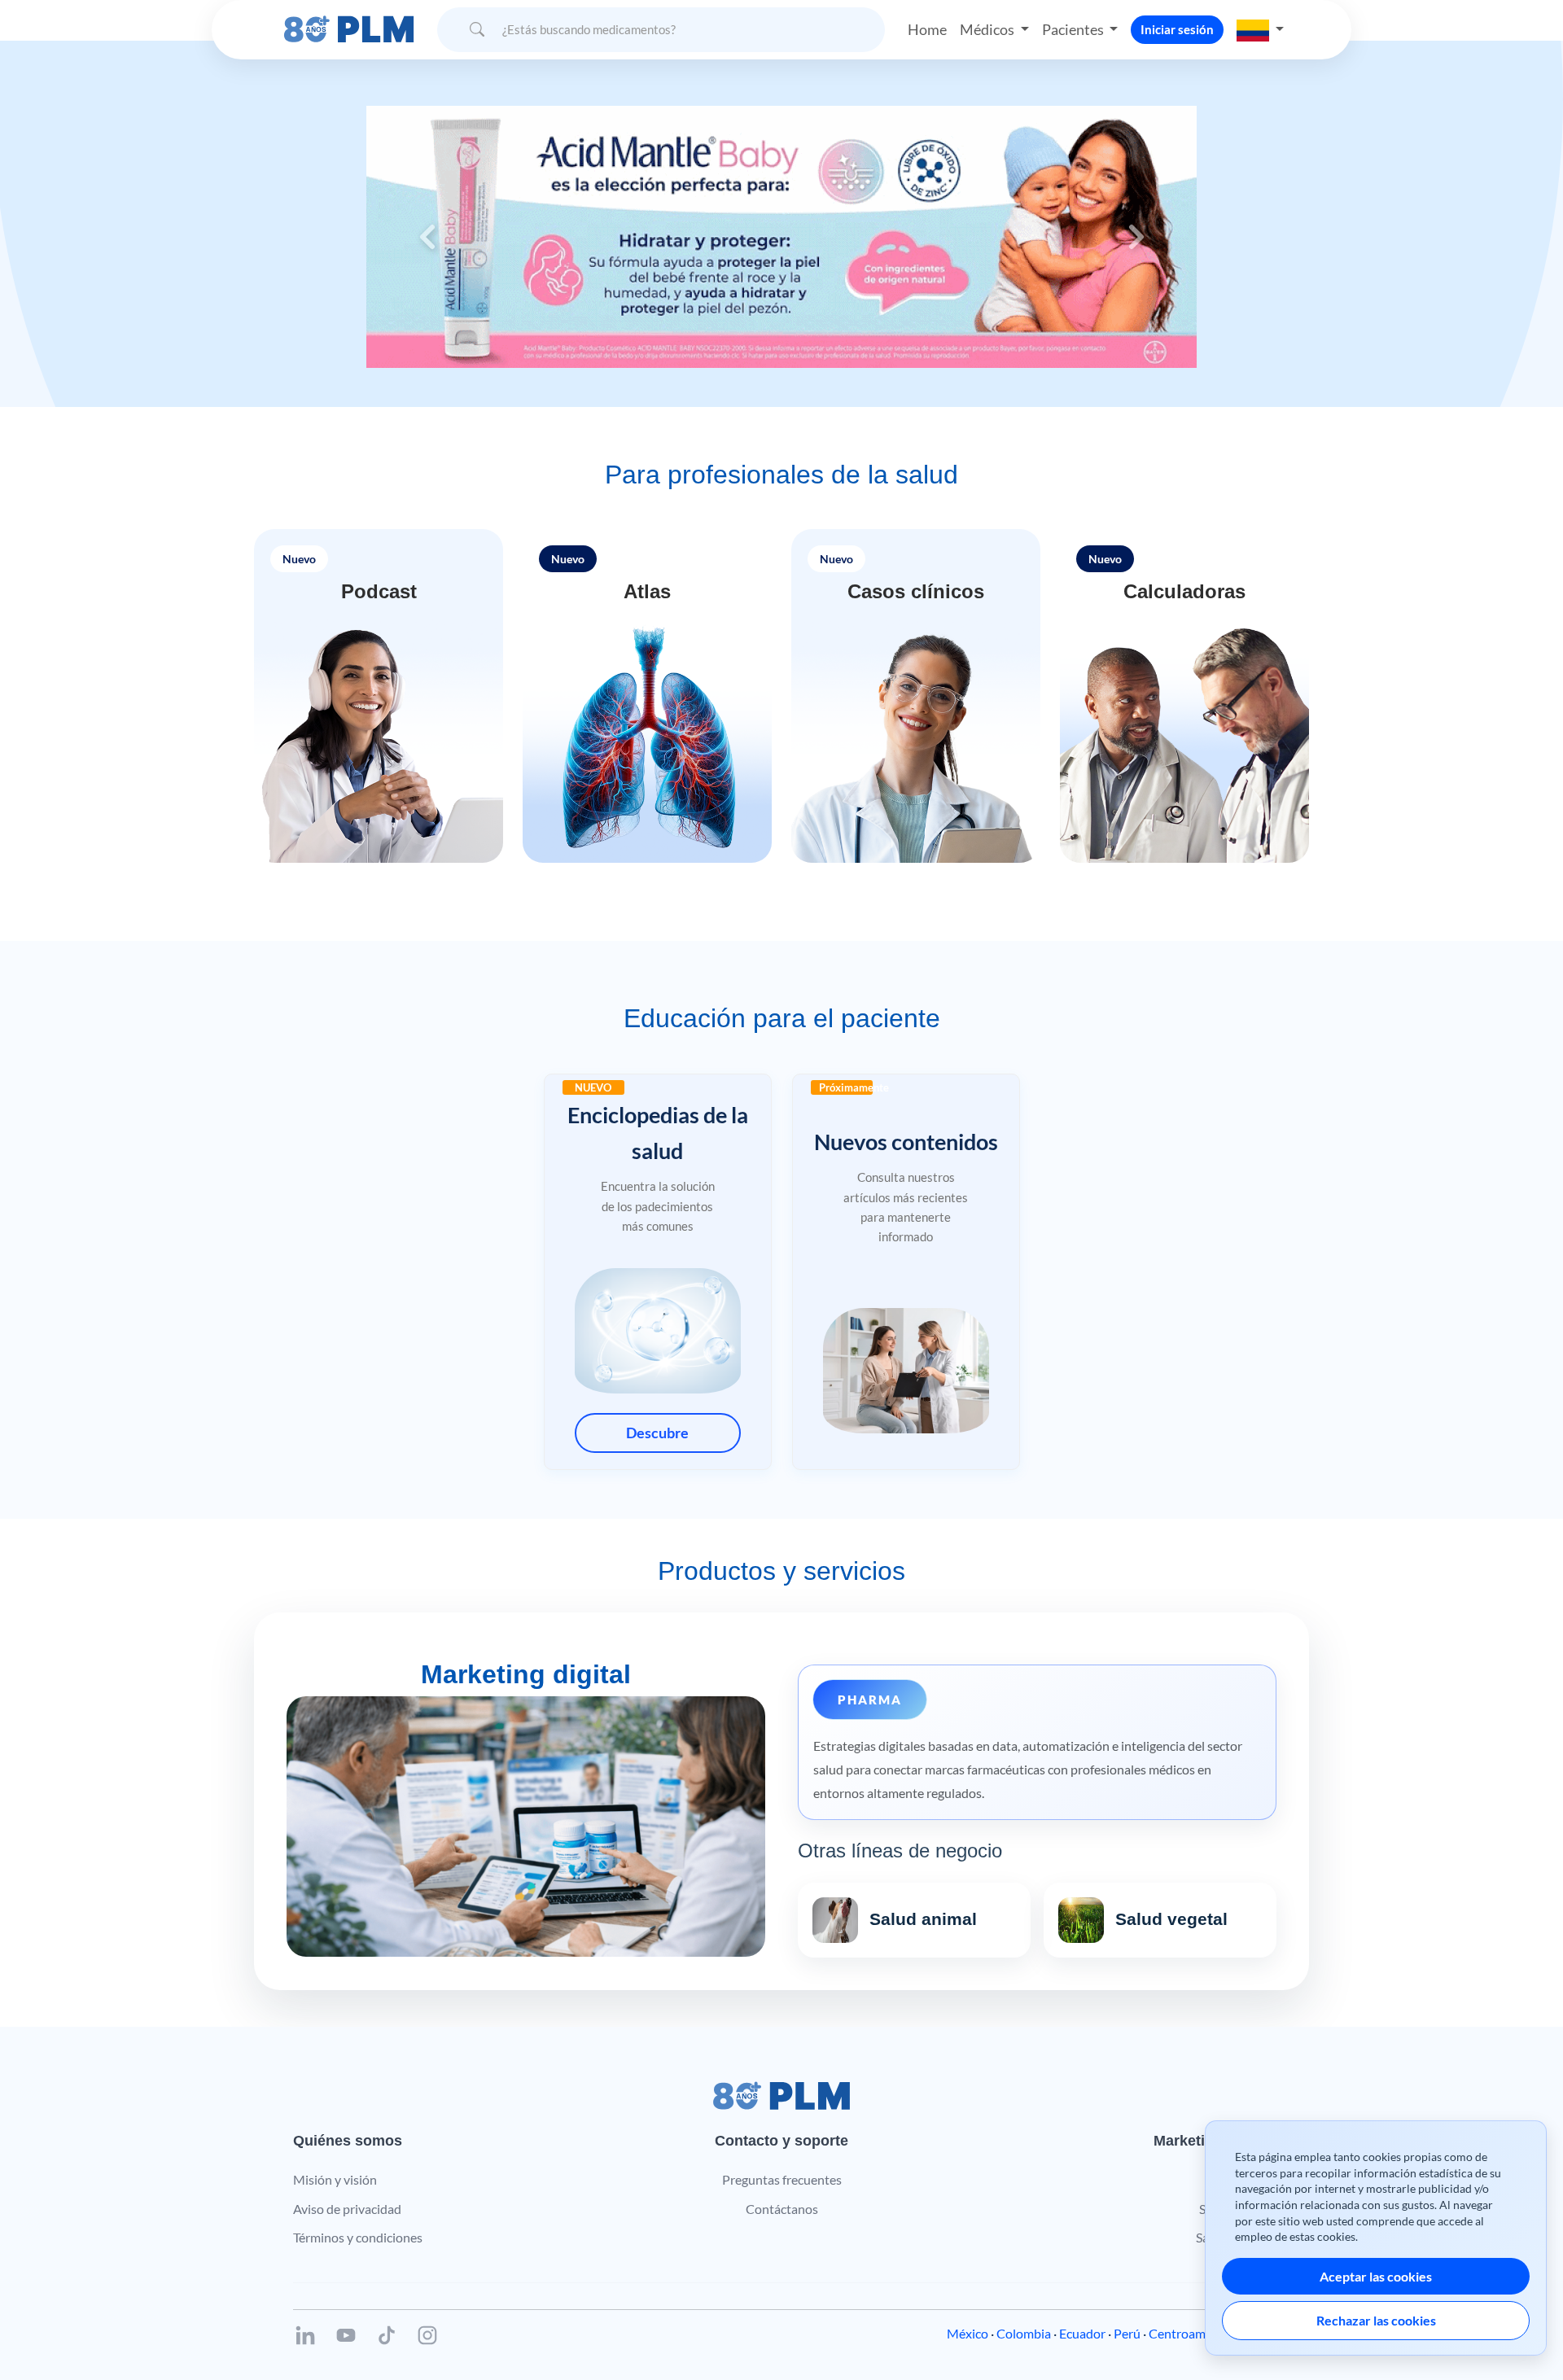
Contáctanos (782, 2209)
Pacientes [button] (1074, 29)
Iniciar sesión (1177, 29)
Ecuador (1082, 2333)
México (968, 2333)
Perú (1127, 2333)
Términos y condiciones (358, 2237)
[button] (1260, 29)
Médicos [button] (988, 29)
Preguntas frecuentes (782, 2179)
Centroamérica (1191, 2333)
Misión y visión (335, 2179)
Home (927, 29)
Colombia (1024, 2333)
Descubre (657, 1433)
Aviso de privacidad (347, 2209)
